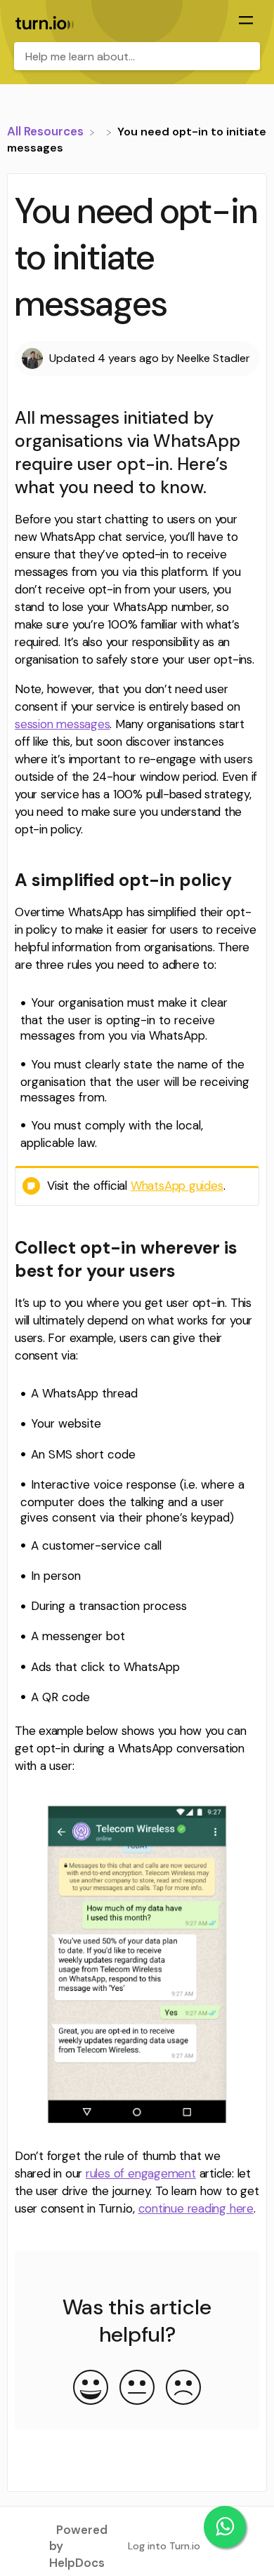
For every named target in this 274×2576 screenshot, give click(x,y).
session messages (62, 724)
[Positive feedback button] (91, 2389)
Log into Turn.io (164, 2546)
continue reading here (196, 2208)
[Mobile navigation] (246, 22)
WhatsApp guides (177, 1186)
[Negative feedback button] (183, 2389)
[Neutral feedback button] (137, 2389)
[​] (102, 131)
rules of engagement (141, 2173)
